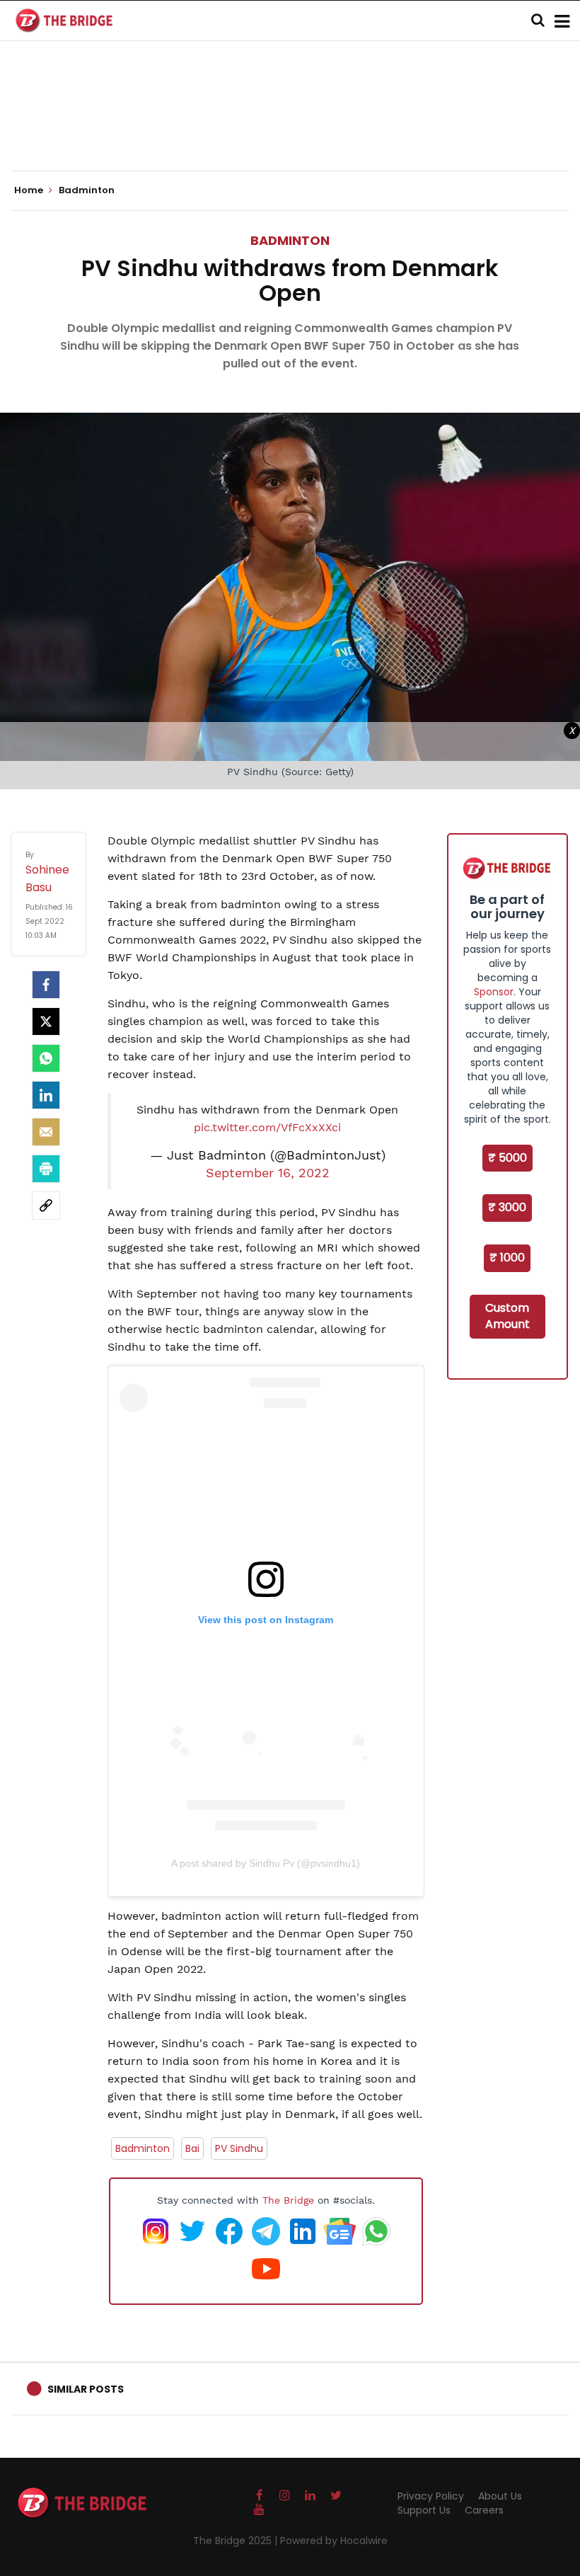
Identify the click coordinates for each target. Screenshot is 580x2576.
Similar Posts (86, 2389)
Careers (484, 2510)
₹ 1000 (507, 1258)
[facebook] (46, 985)
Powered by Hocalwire (334, 2541)
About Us (500, 2496)
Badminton (290, 240)
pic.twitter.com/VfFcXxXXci (267, 1127)
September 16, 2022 (268, 1173)
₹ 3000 (507, 1207)
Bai (192, 2148)
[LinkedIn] (46, 1095)
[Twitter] (46, 1021)
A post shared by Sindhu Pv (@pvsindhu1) (266, 1863)
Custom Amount (507, 1316)
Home (30, 190)
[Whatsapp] (46, 1058)
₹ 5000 (507, 1158)
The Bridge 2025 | (237, 2541)
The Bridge (288, 2200)
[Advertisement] (290, 127)
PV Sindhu (239, 2148)
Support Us (424, 2510)
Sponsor (494, 992)
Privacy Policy (431, 2496)
